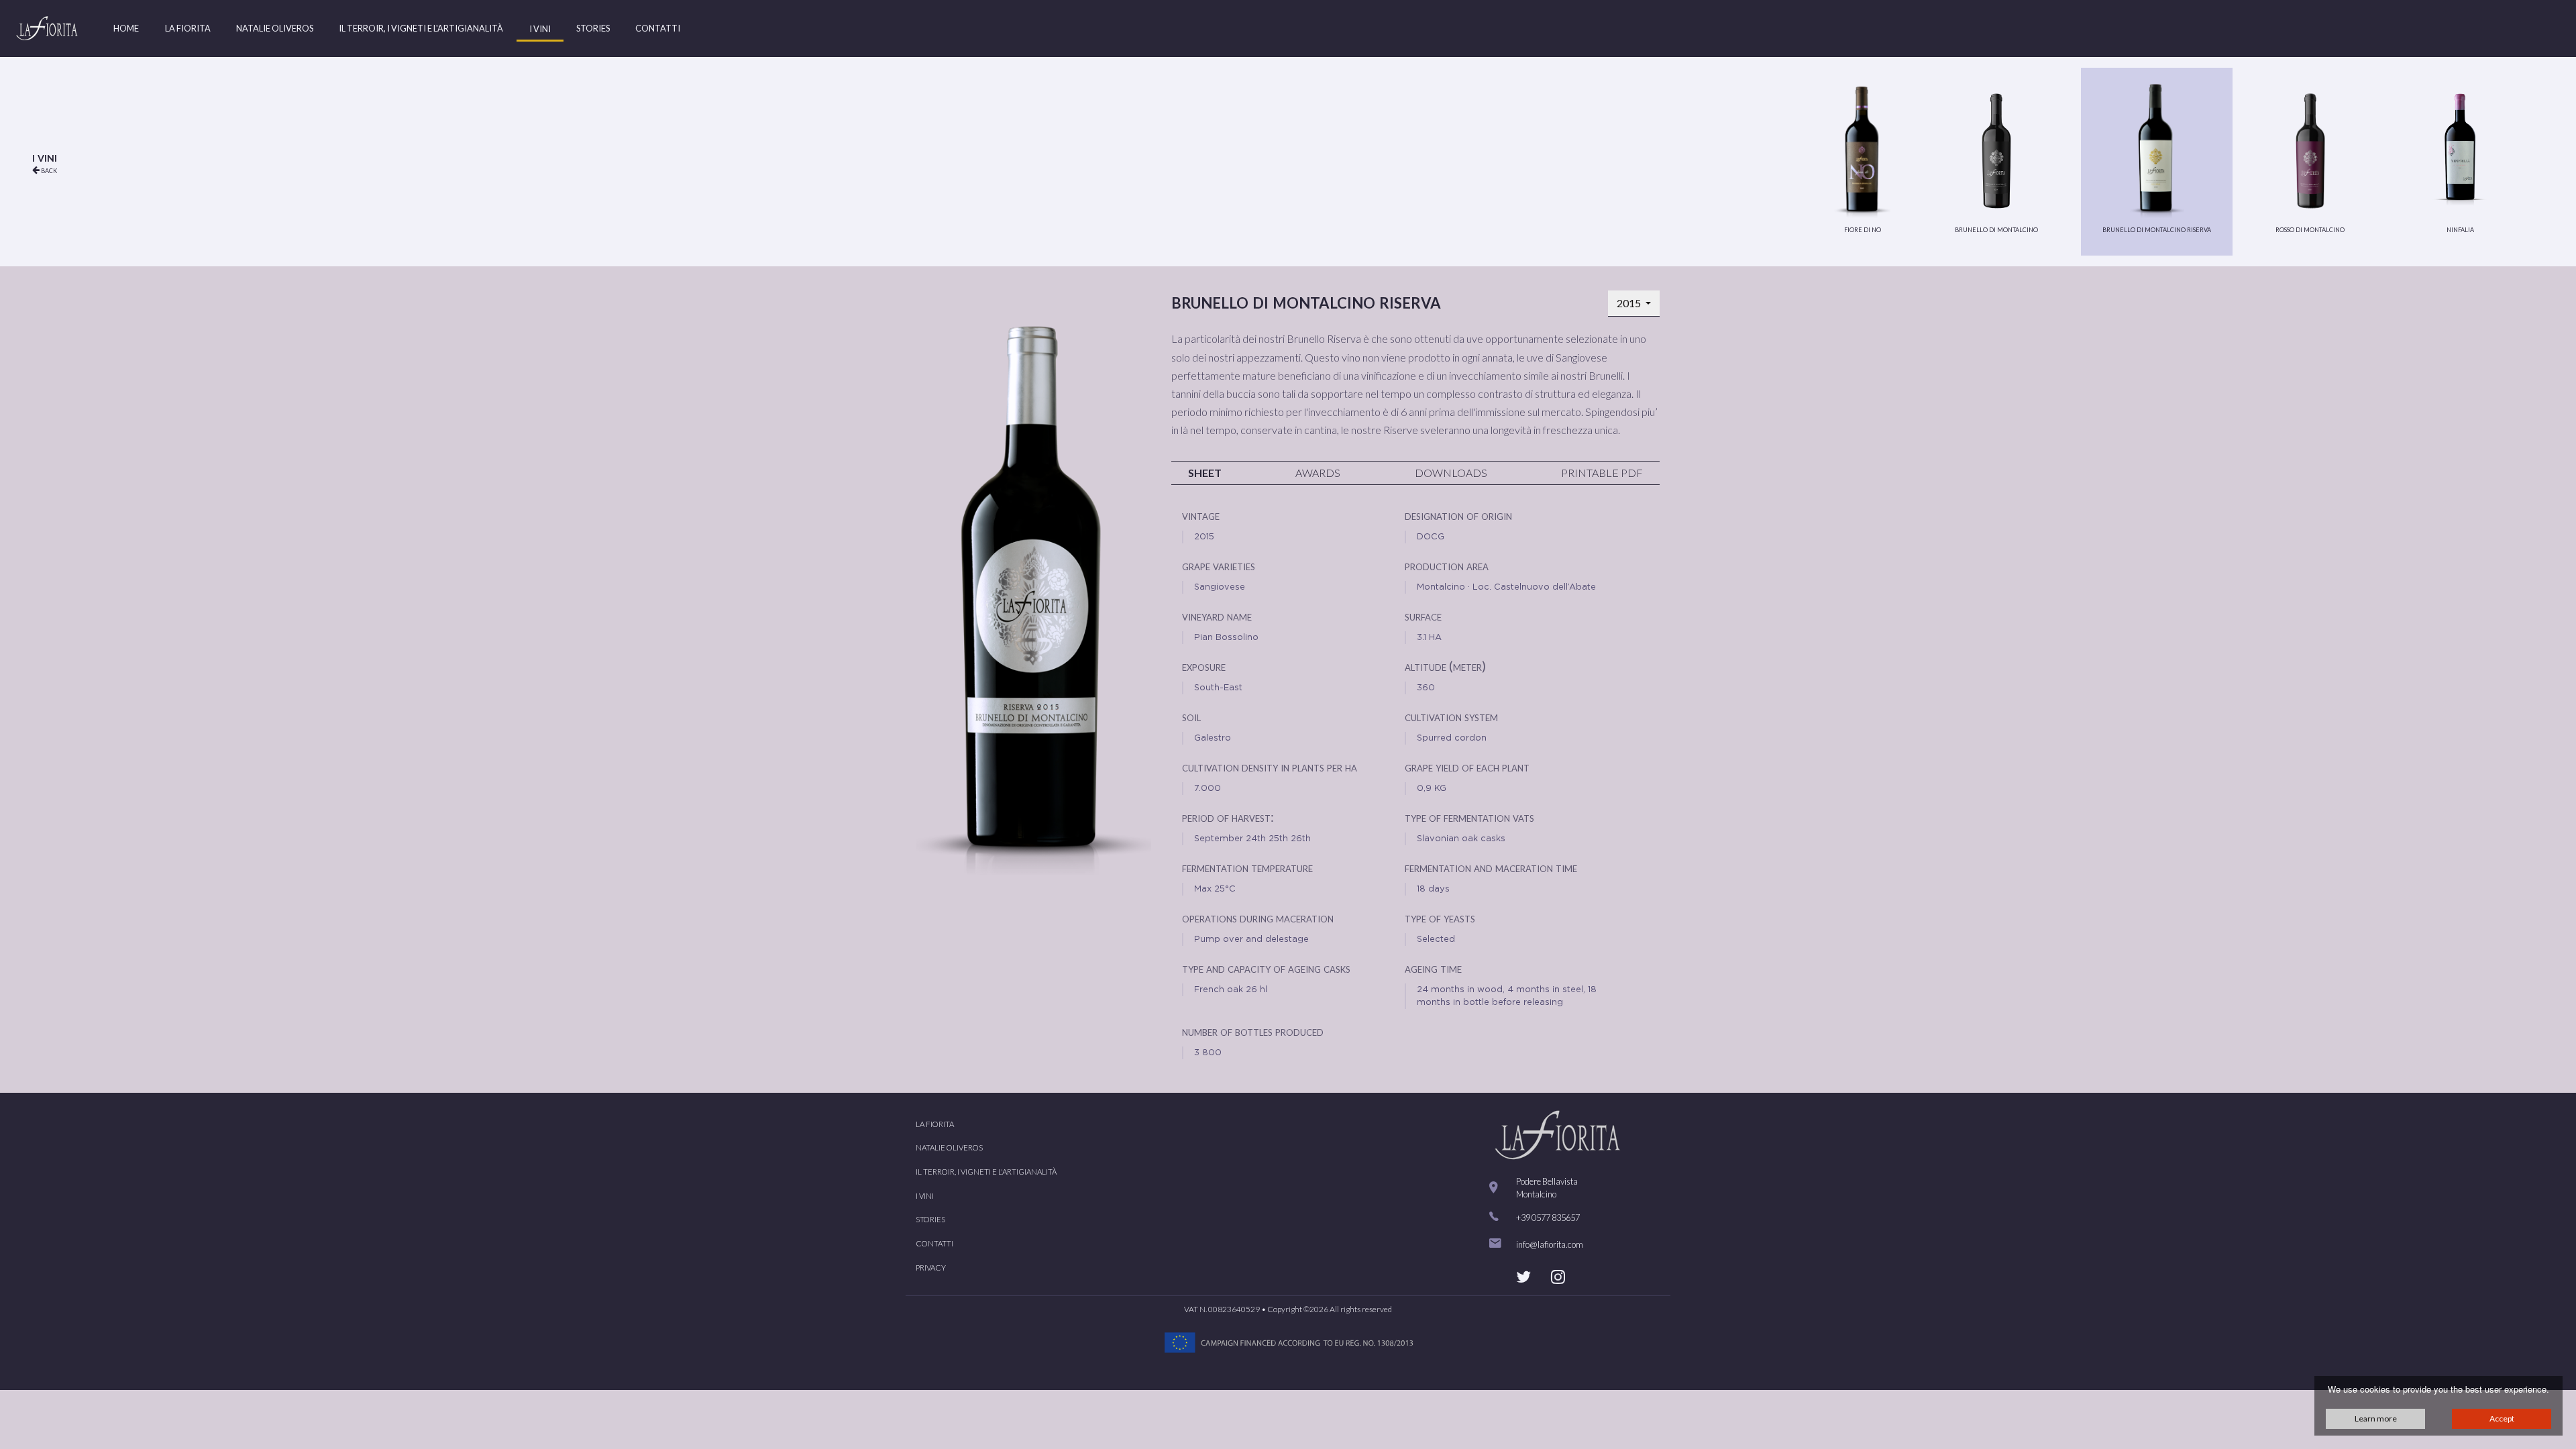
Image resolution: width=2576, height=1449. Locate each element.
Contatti (658, 28)
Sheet (1205, 473)
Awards (1318, 473)
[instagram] (1558, 1277)
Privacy (931, 1268)
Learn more (2376, 1418)
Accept (2502, 1418)
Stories (593, 28)
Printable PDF (1602, 473)
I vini (540, 29)
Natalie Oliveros (275, 28)
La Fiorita (188, 28)
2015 (1630, 303)
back (48, 170)
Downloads (1451, 473)
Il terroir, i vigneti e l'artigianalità (421, 28)
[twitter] (1523, 1277)
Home (126, 28)
